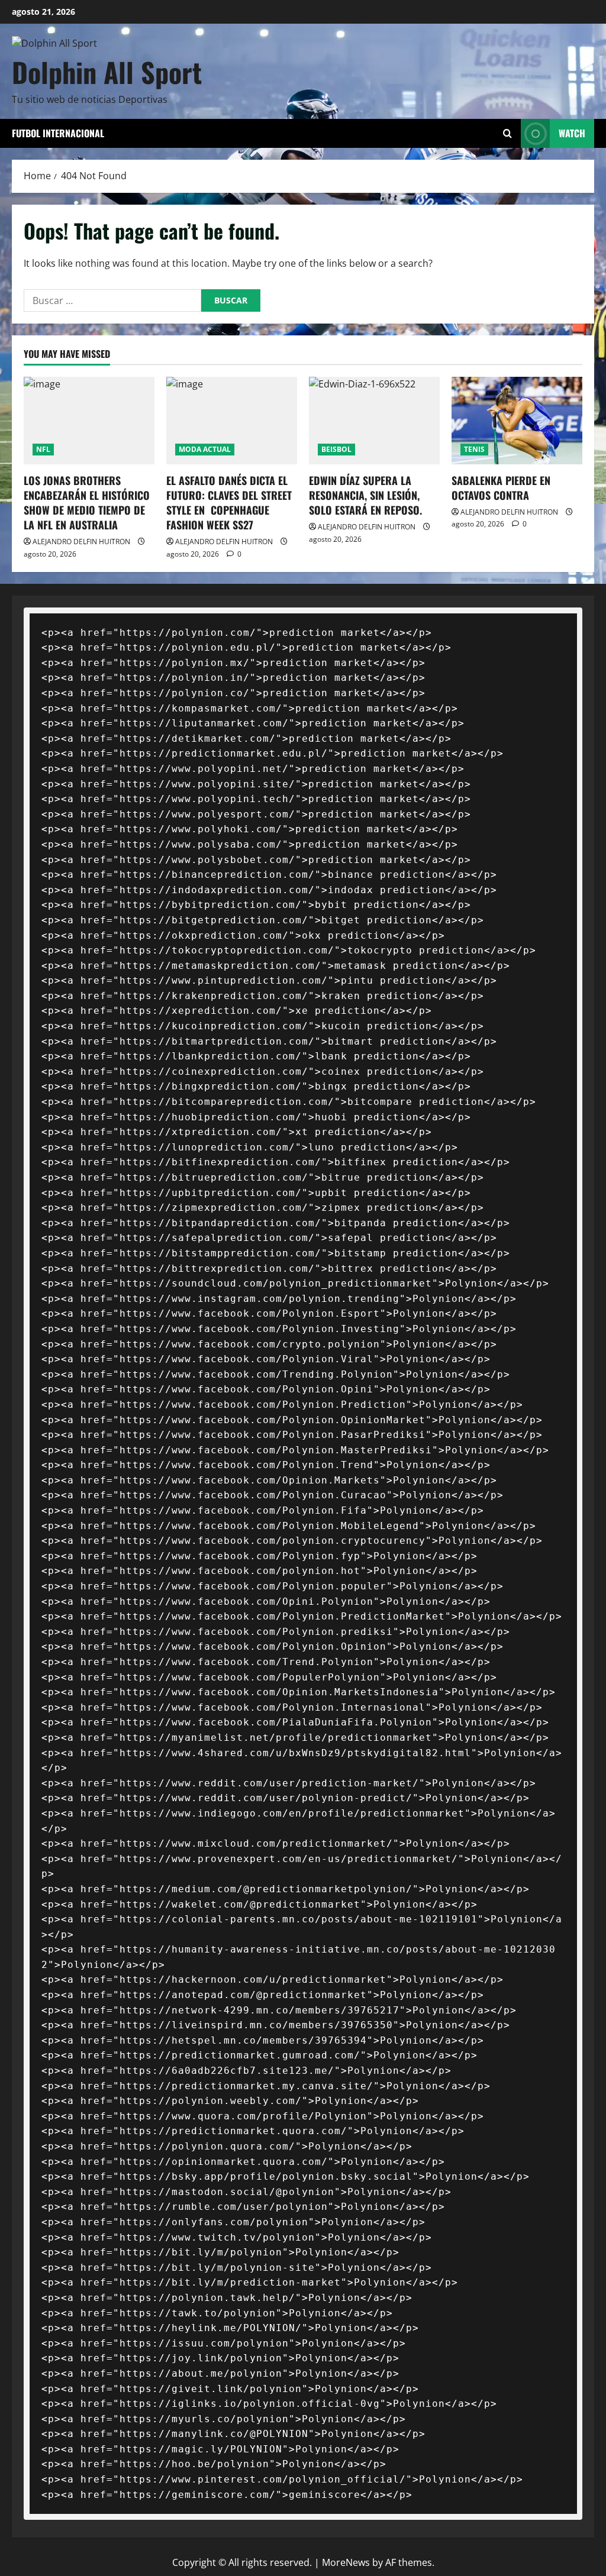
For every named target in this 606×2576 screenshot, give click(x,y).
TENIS (474, 449)
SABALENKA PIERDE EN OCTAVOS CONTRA (501, 488)
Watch (572, 133)
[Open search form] (507, 133)
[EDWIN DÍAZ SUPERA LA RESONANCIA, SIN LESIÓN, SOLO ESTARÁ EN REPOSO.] (374, 420)
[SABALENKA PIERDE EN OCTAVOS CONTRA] (517, 420)
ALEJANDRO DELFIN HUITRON (81, 542)
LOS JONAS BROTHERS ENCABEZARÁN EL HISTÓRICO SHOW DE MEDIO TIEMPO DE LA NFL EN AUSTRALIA (87, 503)
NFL (43, 449)
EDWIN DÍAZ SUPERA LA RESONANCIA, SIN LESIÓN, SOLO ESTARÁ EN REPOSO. (365, 495)
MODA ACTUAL (205, 449)
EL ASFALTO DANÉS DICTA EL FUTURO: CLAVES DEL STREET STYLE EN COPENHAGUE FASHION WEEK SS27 (229, 503)
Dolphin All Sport (107, 72)
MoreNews (346, 2562)
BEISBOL (336, 449)
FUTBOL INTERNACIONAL (58, 133)
